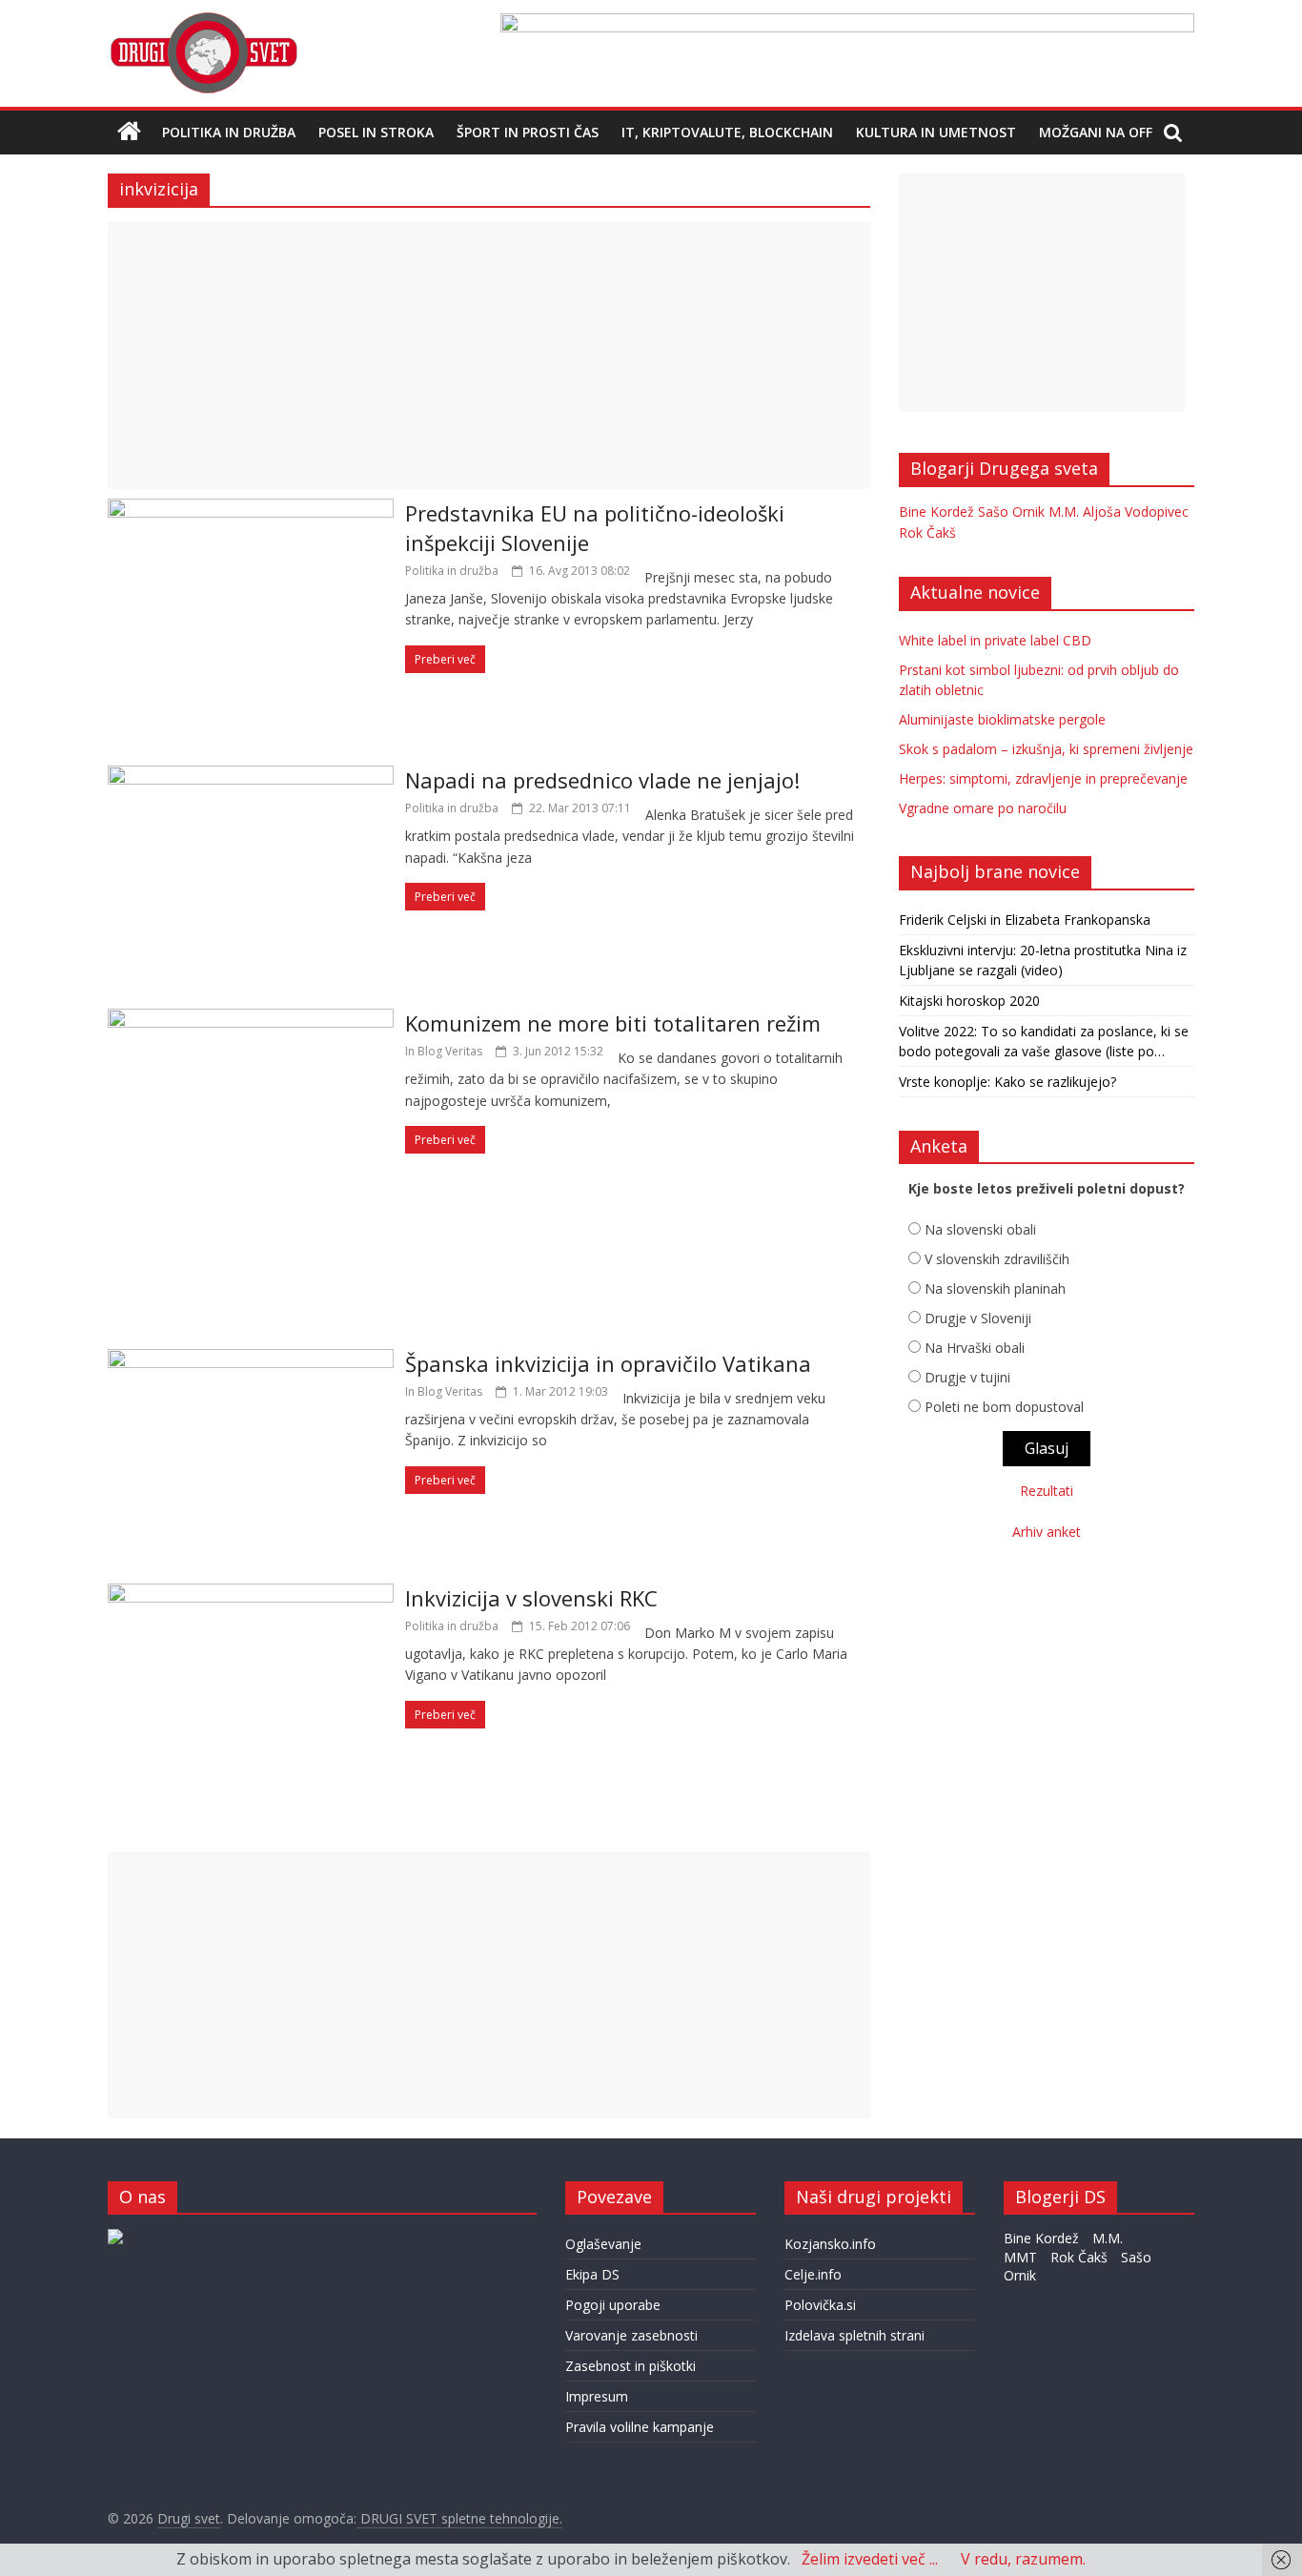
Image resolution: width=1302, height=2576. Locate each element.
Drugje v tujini (967, 1377)
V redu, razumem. (1023, 2559)
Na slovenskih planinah (995, 1288)
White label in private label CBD (995, 640)
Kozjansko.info (830, 2244)
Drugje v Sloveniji (978, 1318)
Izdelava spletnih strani (854, 2335)
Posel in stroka (376, 132)
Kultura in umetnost (936, 132)
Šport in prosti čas (528, 132)
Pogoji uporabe (613, 2305)
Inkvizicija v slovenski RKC (531, 1598)
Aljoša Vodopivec (1136, 511)
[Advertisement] (489, 356)
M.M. (1064, 511)
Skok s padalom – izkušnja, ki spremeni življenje (1046, 749)
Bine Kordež (936, 511)
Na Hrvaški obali (975, 1348)
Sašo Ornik (1011, 511)
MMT (1020, 2257)
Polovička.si (820, 2305)
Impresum (597, 2396)
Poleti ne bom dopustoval (1004, 1407)
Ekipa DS (592, 2274)
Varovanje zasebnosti (631, 2335)
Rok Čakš (927, 532)
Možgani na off (1096, 132)
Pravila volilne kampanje (640, 2427)
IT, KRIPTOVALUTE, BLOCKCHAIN (727, 132)
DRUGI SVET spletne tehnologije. (459, 2518)
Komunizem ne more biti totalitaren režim (613, 1023)
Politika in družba (229, 132)
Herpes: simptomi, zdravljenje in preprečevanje (1043, 778)
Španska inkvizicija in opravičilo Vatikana (608, 1363)
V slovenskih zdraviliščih (997, 1259)
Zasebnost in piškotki (631, 2366)
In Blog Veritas (444, 1051)
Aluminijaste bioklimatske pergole (1002, 719)
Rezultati (1047, 1491)
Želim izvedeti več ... (870, 2559)
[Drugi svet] (203, 21)
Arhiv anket (1047, 1532)
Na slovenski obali (980, 1229)
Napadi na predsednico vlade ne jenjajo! (602, 780)
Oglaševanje (603, 2244)
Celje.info (813, 2274)
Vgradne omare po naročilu (983, 808)
